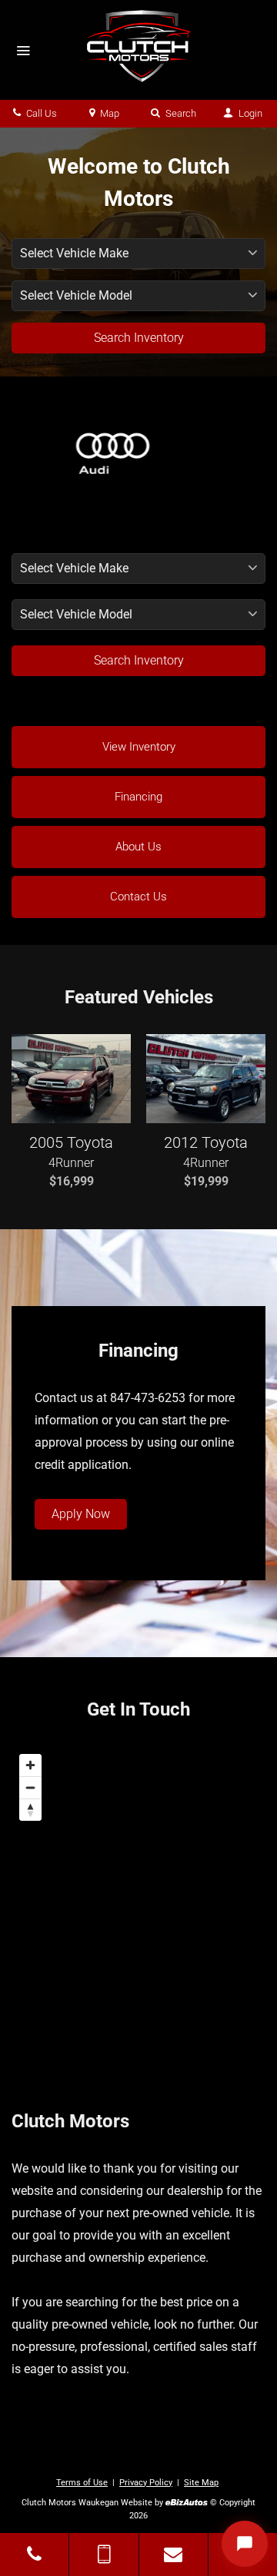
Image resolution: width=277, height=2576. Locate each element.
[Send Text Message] (103, 2554)
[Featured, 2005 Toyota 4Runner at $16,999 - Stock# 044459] (71, 1079)
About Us (138, 847)
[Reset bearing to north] (30, 1810)
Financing (138, 797)
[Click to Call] (34, 2554)
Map (108, 113)
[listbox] (138, 569)
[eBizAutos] (187, 2503)
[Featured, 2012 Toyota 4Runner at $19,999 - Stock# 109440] (206, 1079)
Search (180, 113)
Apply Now (81, 1514)
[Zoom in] (30, 1765)
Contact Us (138, 897)
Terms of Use (82, 2483)
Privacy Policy (146, 2483)
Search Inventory (139, 338)
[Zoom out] (30, 1787)
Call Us (40, 113)
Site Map (201, 2483)
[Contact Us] (174, 2554)
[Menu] (23, 51)
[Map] (138, 1900)
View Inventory (139, 747)
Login (249, 113)
